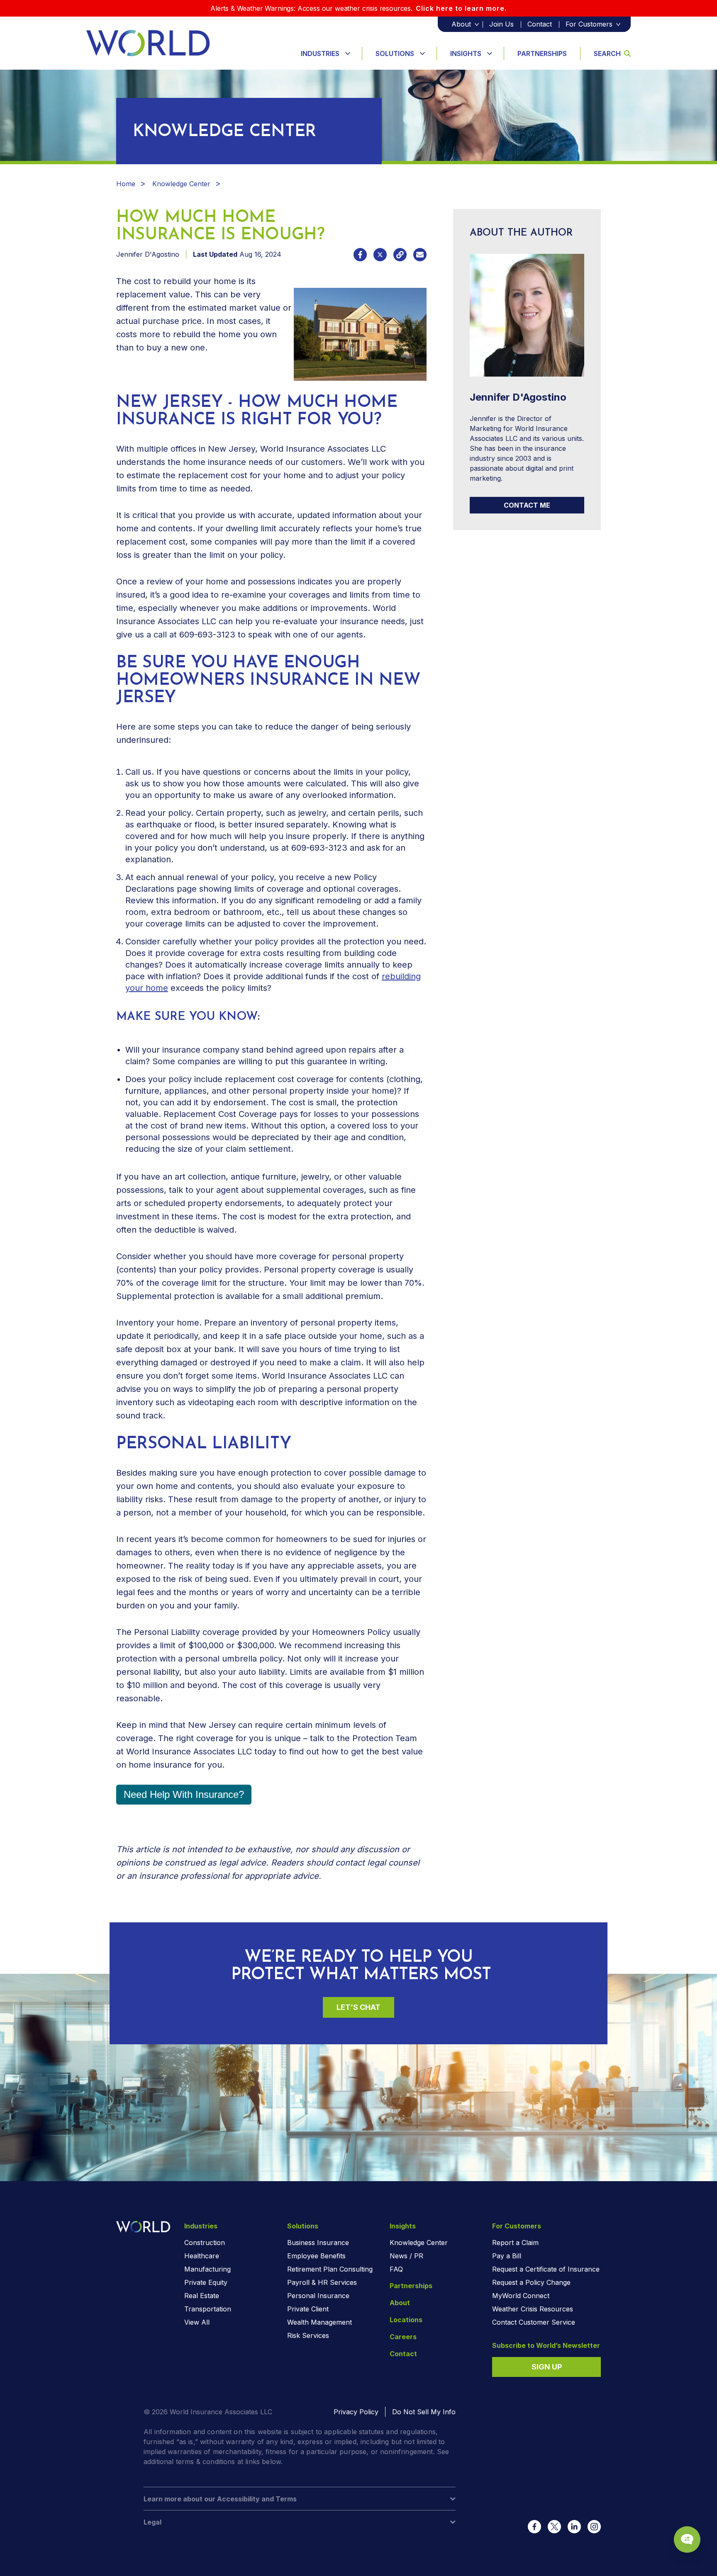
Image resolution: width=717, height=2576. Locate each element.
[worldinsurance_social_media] (534, 2527)
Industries (320, 54)
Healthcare (202, 2256)
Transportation (208, 2309)
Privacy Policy (356, 2412)
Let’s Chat (358, 2007)
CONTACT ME (527, 505)
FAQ (396, 2269)
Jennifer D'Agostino (148, 254)
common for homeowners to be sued (299, 1539)
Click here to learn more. (461, 8)
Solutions (395, 54)
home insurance (160, 1765)
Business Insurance (318, 2243)
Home (126, 184)
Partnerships (542, 54)
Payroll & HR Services (322, 2282)
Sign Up (547, 2367)
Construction (205, 2243)
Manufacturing (207, 2269)
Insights (466, 54)
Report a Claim (515, 2243)
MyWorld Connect (521, 2296)
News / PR (406, 2256)
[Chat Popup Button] (687, 2540)
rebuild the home (207, 334)
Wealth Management (319, 2322)
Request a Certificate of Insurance (546, 2269)
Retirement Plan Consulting (330, 2269)
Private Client (308, 2309)
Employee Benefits (316, 2256)
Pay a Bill (507, 2256)
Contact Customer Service (534, 2322)
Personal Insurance (318, 2296)
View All (197, 2322)
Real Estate (202, 2296)
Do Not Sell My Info (424, 2412)
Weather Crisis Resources (533, 2309)
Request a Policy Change (531, 2282)
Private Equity (206, 2282)
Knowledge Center (181, 184)
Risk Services (308, 2335)
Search (607, 54)
